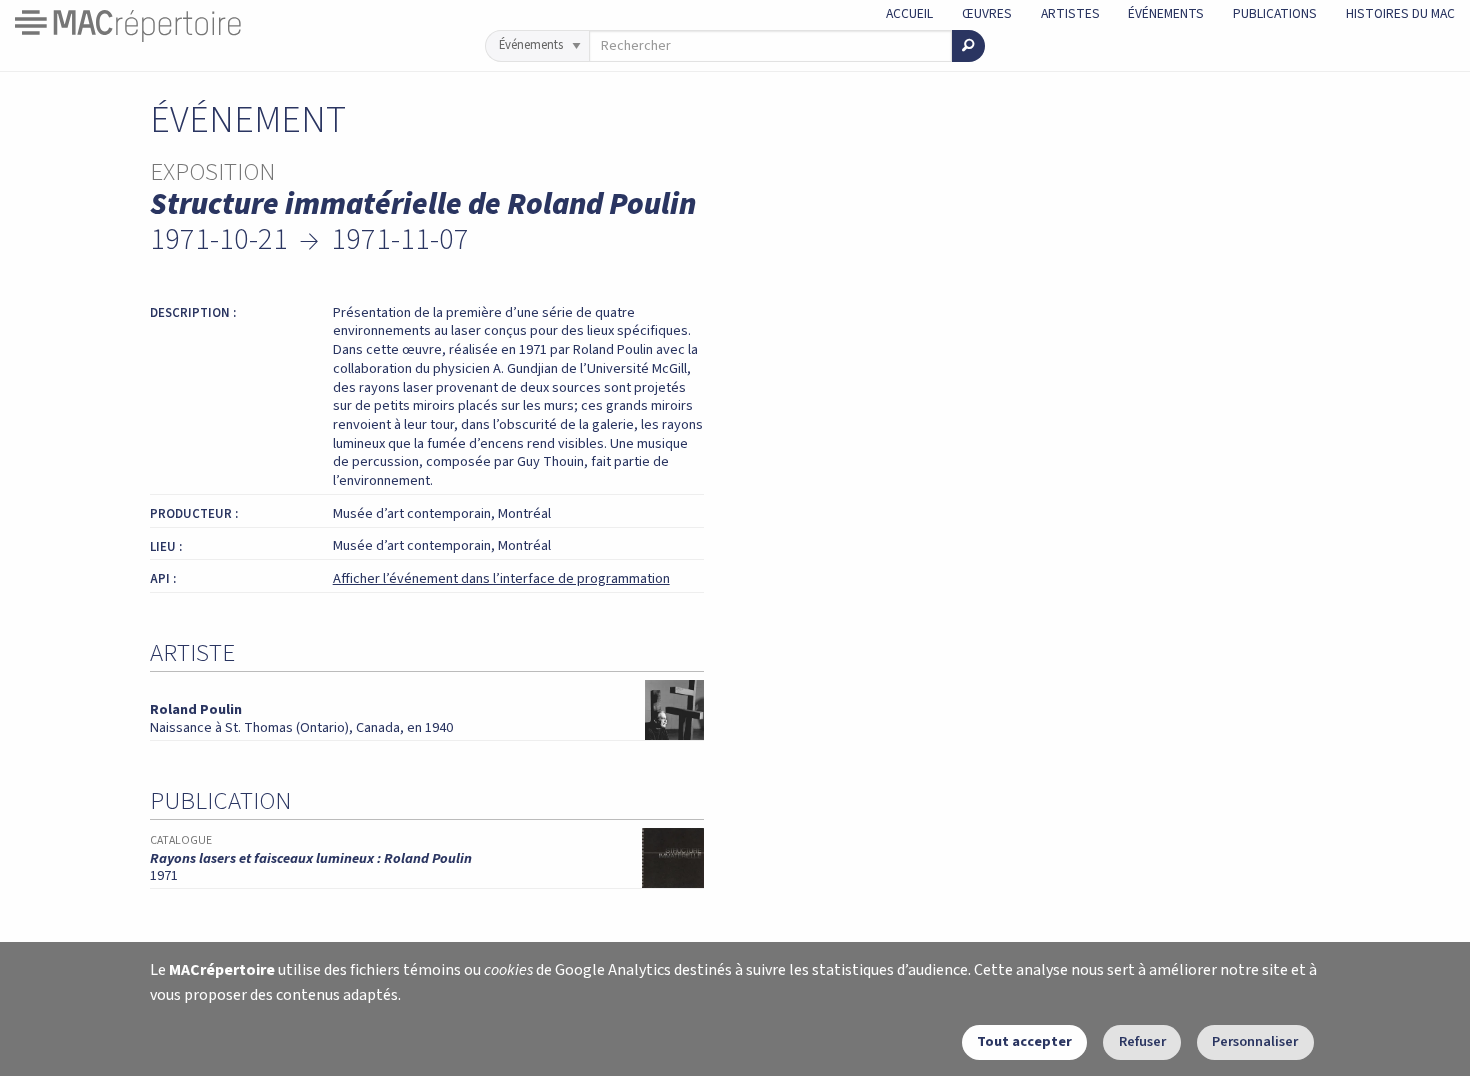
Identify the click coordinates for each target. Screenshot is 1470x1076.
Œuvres (987, 13)
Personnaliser (1255, 1041)
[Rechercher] (968, 46)
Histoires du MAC (1400, 13)
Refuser (1142, 1041)
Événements (1166, 13)
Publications (1275, 13)
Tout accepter (1024, 1041)
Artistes (1070, 13)
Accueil (909, 13)
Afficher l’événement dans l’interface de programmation (501, 578)
